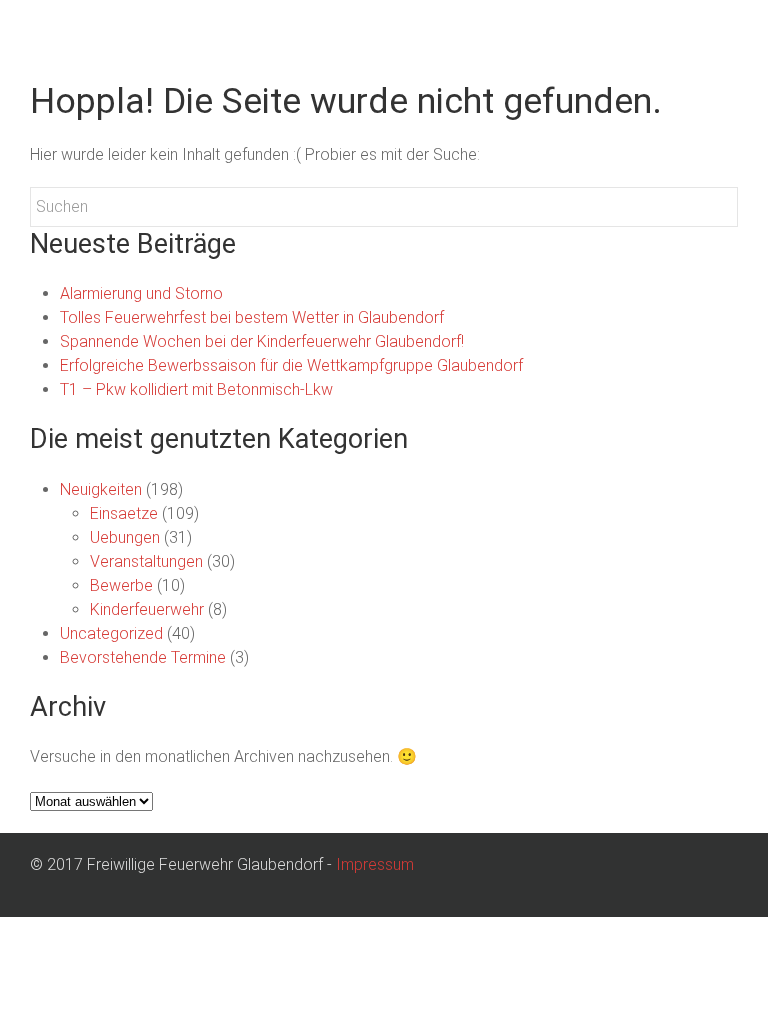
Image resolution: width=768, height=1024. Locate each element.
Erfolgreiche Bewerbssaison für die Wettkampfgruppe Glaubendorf (291, 365)
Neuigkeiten (101, 489)
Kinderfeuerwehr (147, 609)
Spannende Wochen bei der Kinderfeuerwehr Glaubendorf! (262, 341)
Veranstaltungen (146, 561)
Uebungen (125, 537)
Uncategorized (111, 633)
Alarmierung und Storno (141, 293)
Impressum (375, 864)
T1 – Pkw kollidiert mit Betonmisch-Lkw (196, 389)
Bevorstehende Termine (143, 657)
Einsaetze (124, 513)
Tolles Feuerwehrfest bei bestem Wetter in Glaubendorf (252, 317)
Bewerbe (121, 585)
